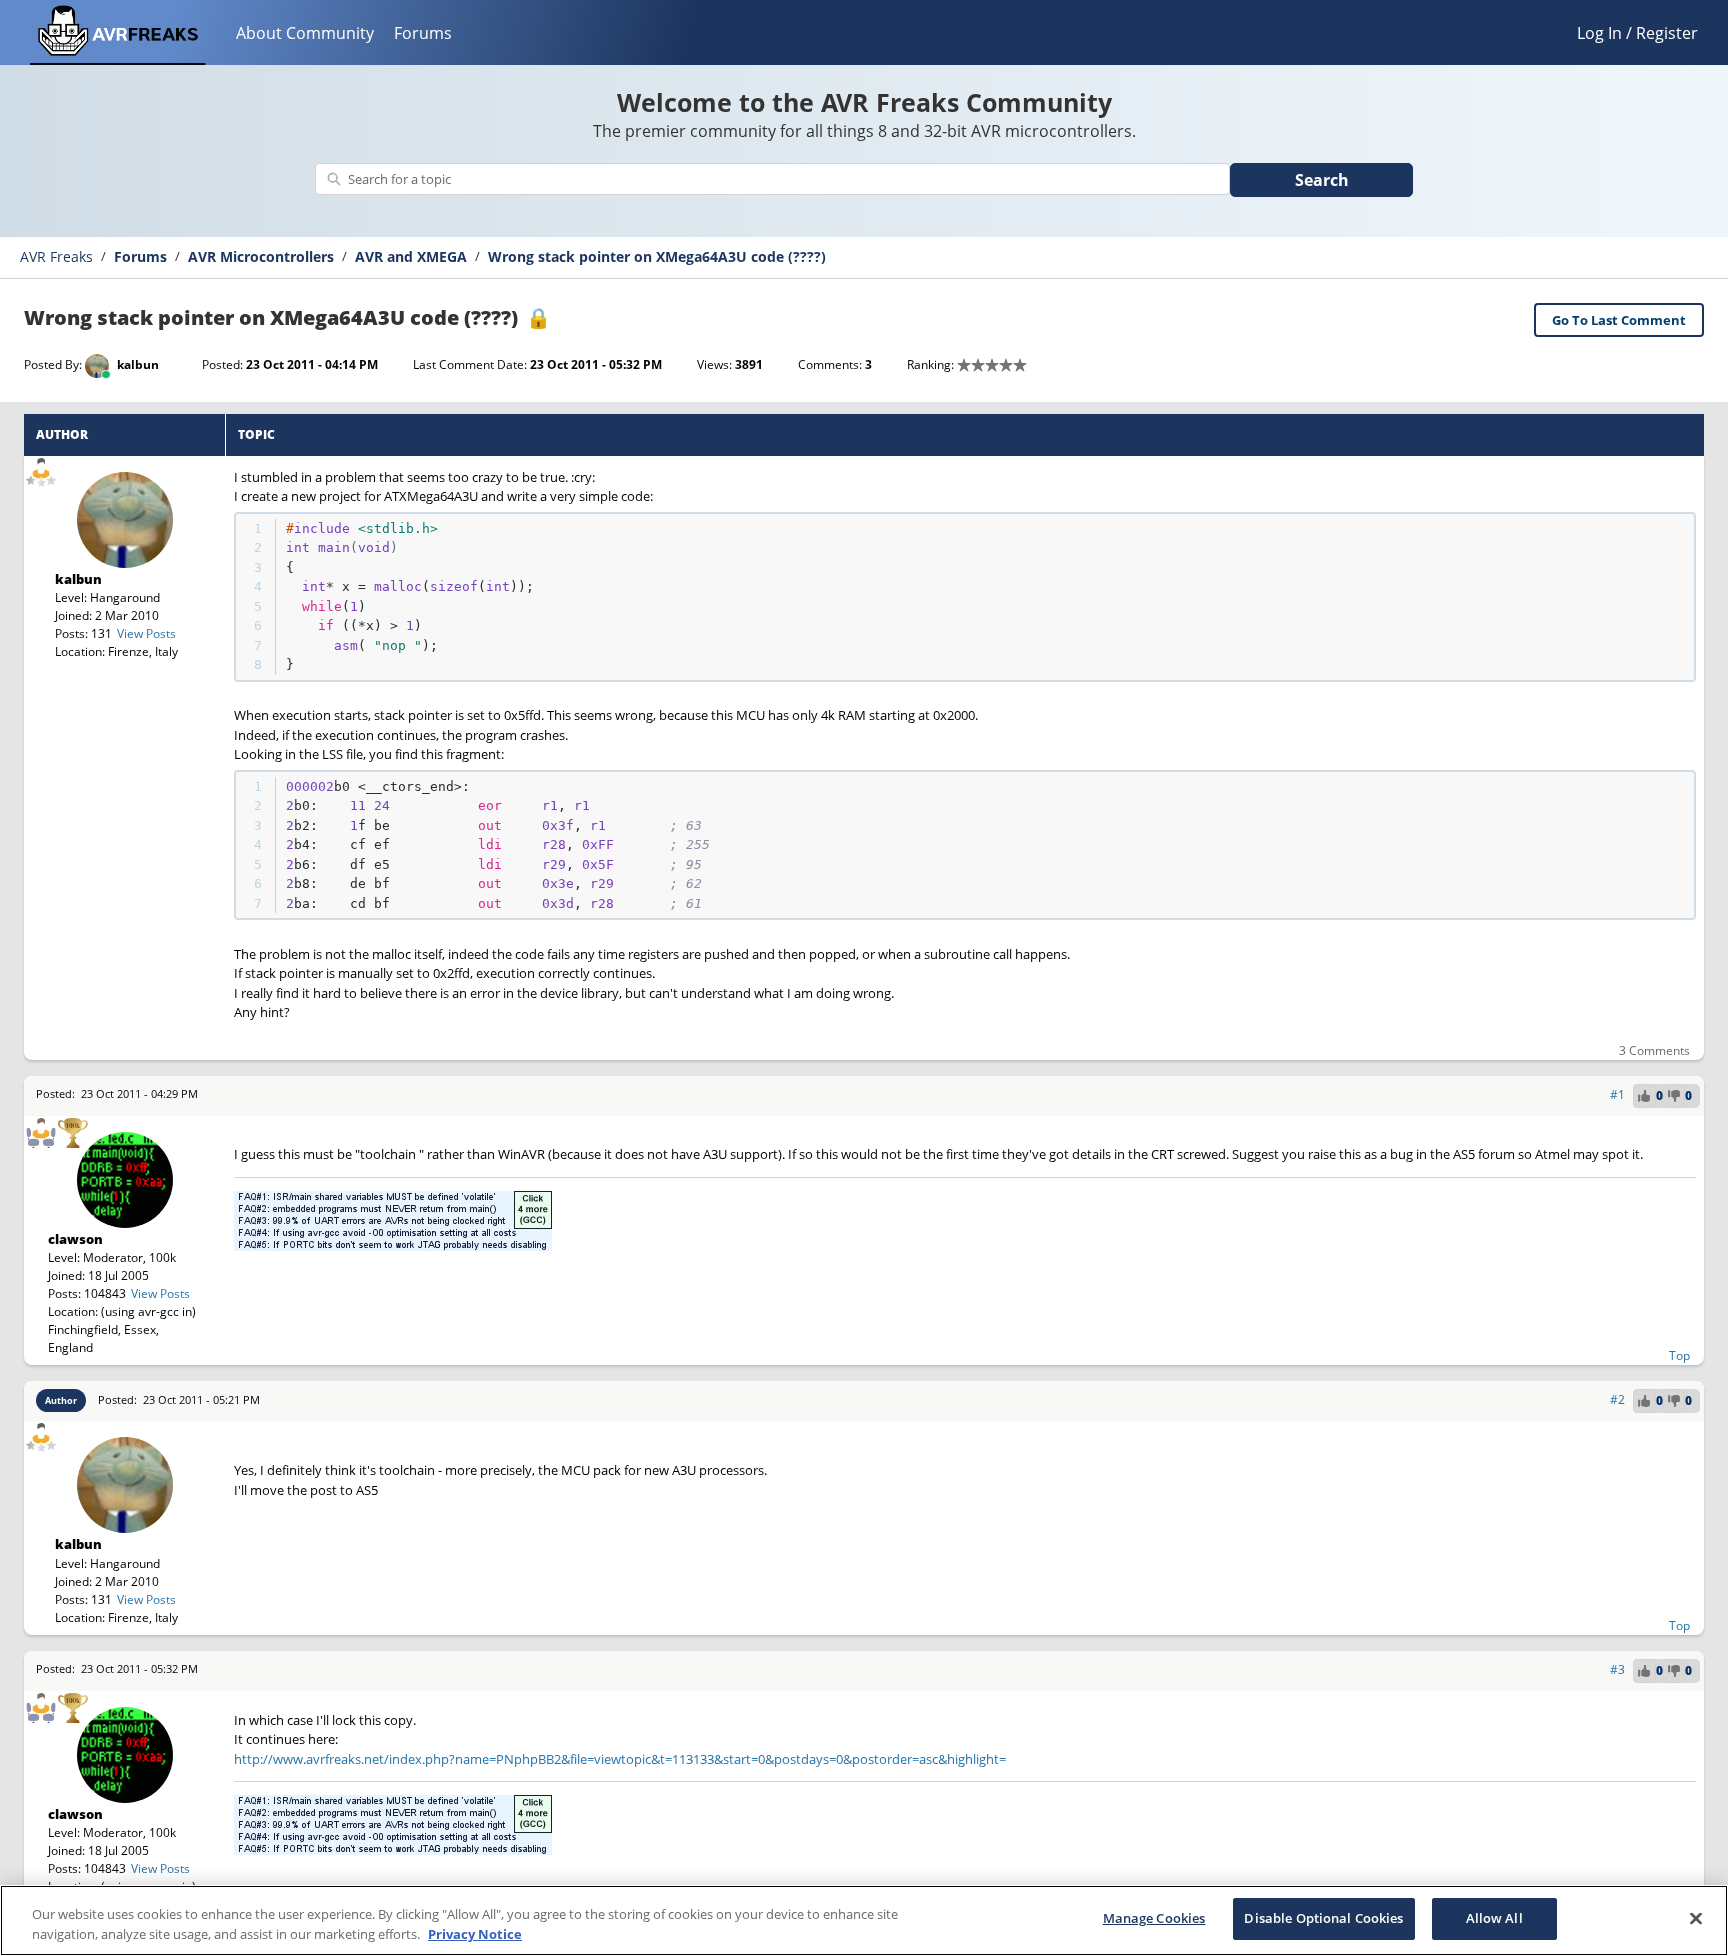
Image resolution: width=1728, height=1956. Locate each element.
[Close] (1696, 1918)
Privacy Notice (475, 1934)
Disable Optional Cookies (1323, 1918)
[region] (864, 1920)
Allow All (1494, 1918)
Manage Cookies (1154, 1918)
